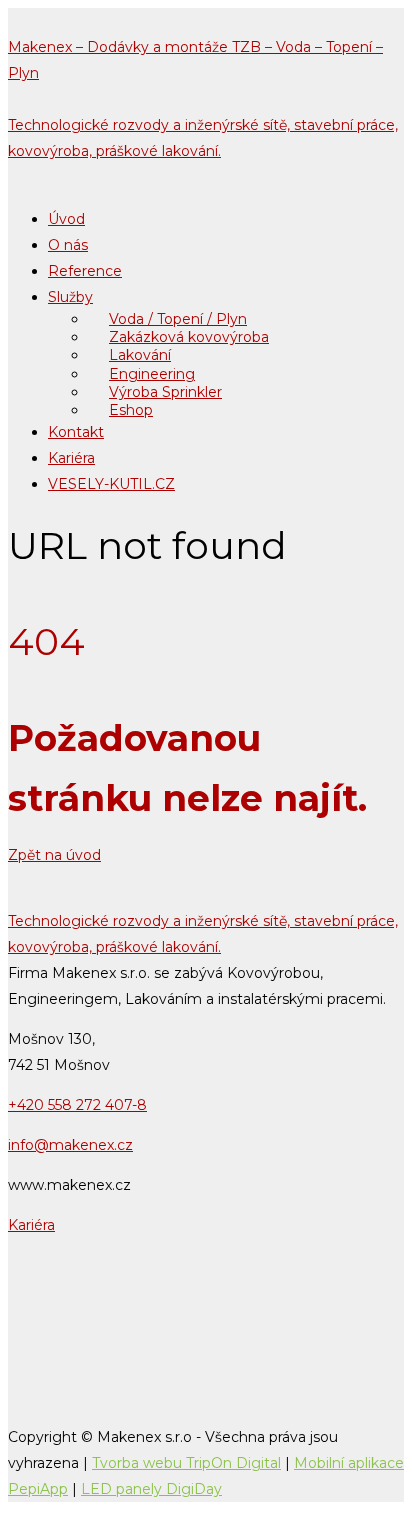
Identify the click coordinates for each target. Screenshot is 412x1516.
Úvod (66, 219)
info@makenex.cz (70, 1145)
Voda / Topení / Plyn (178, 319)
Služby (70, 297)
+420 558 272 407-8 (77, 1105)
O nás (68, 245)
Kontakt (76, 432)
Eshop (131, 410)
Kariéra (71, 458)
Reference (85, 271)
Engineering (152, 374)
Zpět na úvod (54, 855)
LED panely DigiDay (151, 1489)
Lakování (140, 355)
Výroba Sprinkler (165, 392)
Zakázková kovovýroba (189, 337)
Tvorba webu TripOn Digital (186, 1463)
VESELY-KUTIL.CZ (111, 484)
